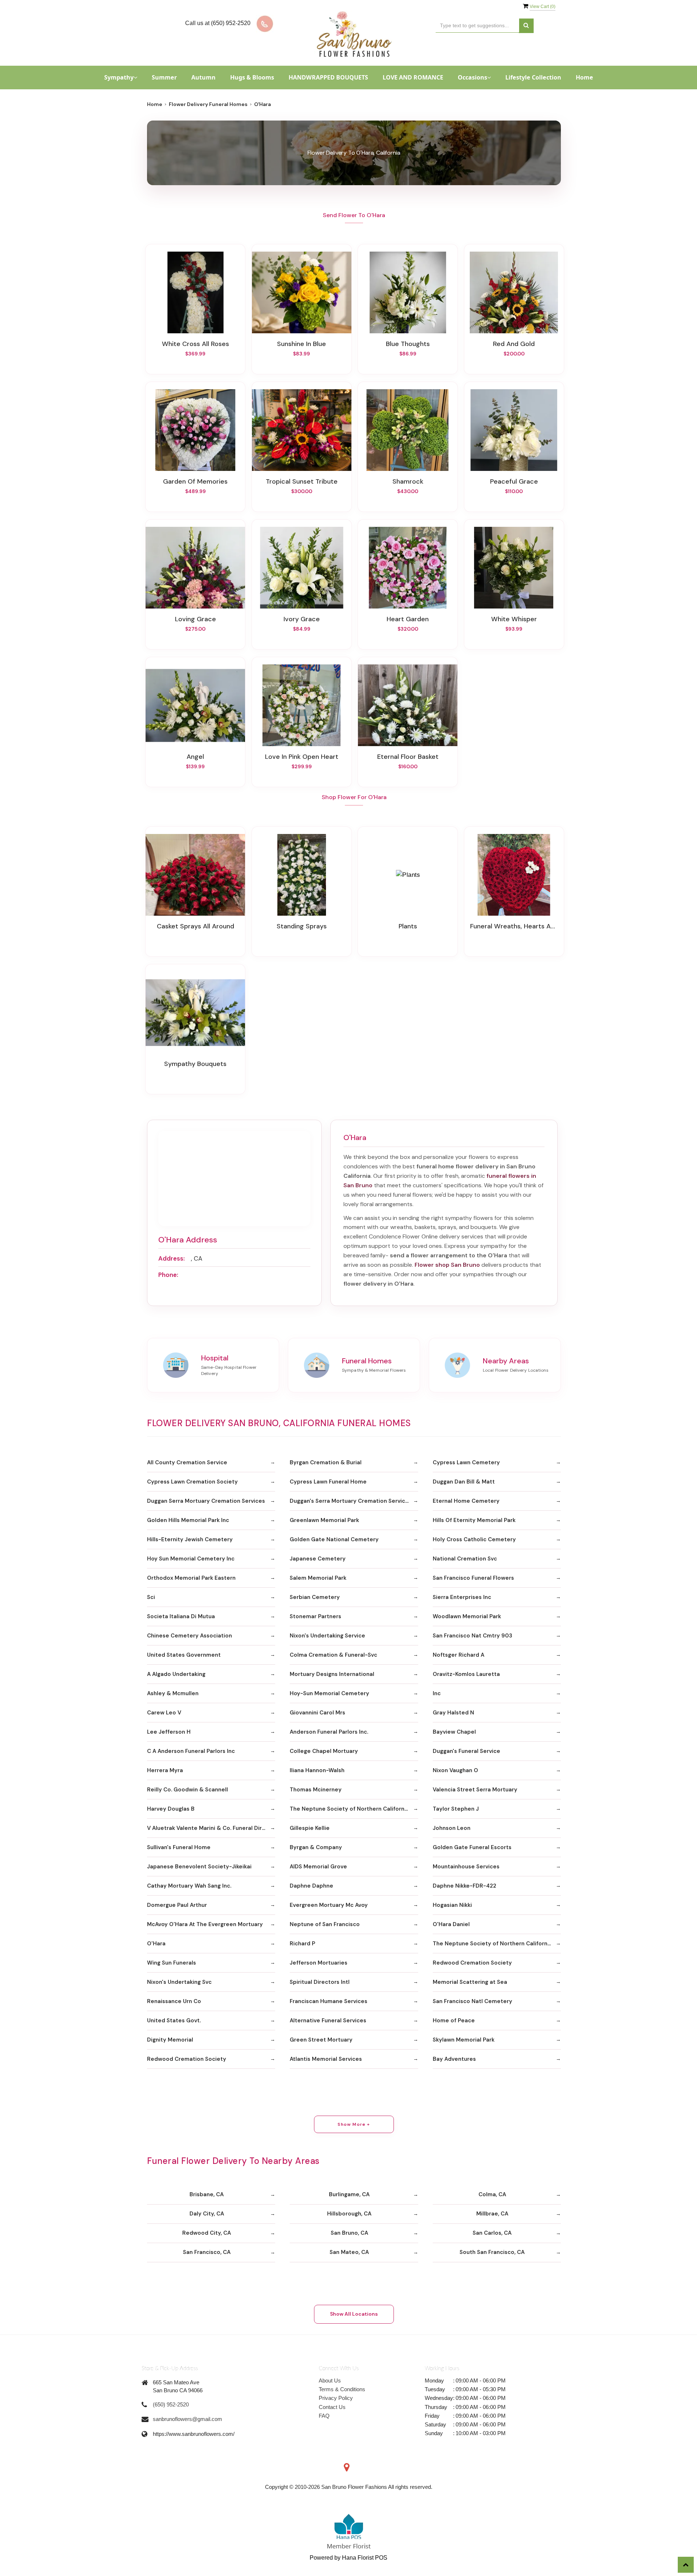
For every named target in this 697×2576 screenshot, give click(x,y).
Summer (164, 77)
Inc (437, 1693)
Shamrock (408, 481)
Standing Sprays (302, 926)
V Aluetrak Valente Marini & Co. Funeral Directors (211, 1828)
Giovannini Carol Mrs (317, 1713)
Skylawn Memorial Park (464, 2040)
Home (584, 77)
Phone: (168, 1275)
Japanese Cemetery (318, 1559)
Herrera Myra (165, 1770)
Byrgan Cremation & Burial (326, 1462)
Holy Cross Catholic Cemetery (474, 1539)
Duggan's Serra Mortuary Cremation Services (351, 1501)
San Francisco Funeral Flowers (473, 1578)
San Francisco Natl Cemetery (472, 2001)
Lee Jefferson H (169, 1732)
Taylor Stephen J (456, 1809)
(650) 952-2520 (171, 2404)
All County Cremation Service (187, 1462)
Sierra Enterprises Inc (462, 1597)
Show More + (354, 2124)
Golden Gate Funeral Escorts (472, 1847)
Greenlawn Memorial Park (324, 1520)
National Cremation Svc (465, 1559)
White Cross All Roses (195, 344)
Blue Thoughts (408, 344)
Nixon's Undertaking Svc (179, 1982)
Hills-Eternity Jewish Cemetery (190, 1539)
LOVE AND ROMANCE (413, 77)
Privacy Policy (336, 2398)
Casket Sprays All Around (195, 926)
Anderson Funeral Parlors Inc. (329, 1732)
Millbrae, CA (492, 2214)
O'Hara (156, 1944)
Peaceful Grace (514, 481)
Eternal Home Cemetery (466, 1501)
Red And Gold (514, 344)
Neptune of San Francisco (325, 1924)
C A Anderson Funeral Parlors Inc (191, 1751)
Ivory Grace (302, 619)
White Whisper (514, 619)
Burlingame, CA (349, 2194)
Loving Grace (195, 619)
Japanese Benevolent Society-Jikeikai (199, 1867)
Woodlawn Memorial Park (467, 1616)
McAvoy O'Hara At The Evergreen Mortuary (205, 1924)
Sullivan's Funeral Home (179, 1847)
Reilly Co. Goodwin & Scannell (188, 1790)
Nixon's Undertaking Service (327, 1636)
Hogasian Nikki (452, 1905)
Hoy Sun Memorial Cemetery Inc (191, 1559)
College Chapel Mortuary (324, 1751)
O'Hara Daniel (451, 1924)
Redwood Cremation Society (472, 1963)
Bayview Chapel (454, 1732)
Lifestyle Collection (533, 77)
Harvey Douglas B (171, 1809)
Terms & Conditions (342, 2389)
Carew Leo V (164, 1713)
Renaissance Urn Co (174, 2001)
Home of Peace (454, 2020)
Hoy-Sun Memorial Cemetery (329, 1693)
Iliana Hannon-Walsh (317, 1770)
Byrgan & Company (316, 1847)
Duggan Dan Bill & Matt (464, 1482)
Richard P (302, 1944)
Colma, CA (492, 2194)
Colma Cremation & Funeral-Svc (333, 1655)
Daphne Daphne (311, 1886)
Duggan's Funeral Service (466, 1751)
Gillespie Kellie (310, 1828)
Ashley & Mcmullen (173, 1693)
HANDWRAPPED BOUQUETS (328, 77)
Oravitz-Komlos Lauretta (466, 1674)
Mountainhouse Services (466, 1867)
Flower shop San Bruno (447, 1265)
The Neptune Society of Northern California (349, 1809)
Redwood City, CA (207, 2233)
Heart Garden (408, 619)
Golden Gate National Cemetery (334, 1539)
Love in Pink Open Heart (302, 757)
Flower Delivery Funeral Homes (208, 104)
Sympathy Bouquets (195, 1064)
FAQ (324, 2416)
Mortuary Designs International (332, 1674)
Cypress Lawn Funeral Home (328, 1482)
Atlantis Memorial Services (326, 2059)
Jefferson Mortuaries (319, 1963)
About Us (330, 2380)
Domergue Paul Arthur (177, 1905)
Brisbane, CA (207, 2194)
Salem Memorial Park (318, 1578)
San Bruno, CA (349, 2233)
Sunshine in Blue (301, 344)
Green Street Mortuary (321, 2040)
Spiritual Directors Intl (320, 1982)
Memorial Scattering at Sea (470, 1982)
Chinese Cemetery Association (189, 1636)
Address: (172, 1258)
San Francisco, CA (207, 2252)
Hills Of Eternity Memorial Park (474, 1520)
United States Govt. (174, 2020)
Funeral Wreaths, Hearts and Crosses (514, 926)
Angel (195, 757)
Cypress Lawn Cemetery (466, 1462)
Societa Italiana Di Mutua (181, 1616)
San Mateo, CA (349, 2252)
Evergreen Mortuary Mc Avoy (329, 1905)
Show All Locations (354, 2314)
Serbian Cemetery (315, 1597)
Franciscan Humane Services (329, 2001)
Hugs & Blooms (252, 77)
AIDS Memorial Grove (318, 1867)
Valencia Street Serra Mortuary (475, 1790)
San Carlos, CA (492, 2233)
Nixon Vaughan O (455, 1770)
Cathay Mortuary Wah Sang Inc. (189, 1886)
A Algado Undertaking (176, 1674)
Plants (408, 926)
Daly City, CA (207, 2214)
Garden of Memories (195, 481)
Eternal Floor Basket (408, 757)
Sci (151, 1597)
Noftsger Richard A (458, 1655)
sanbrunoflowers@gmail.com (188, 2419)
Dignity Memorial (170, 2040)
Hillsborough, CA (349, 2214)
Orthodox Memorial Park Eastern (191, 1578)
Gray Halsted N (453, 1713)
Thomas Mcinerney (316, 1790)
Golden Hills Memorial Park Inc (188, 1520)
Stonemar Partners (315, 1616)
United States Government (184, 1655)
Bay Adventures (454, 2059)
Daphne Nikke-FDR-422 (464, 1886)
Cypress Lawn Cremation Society (192, 1482)
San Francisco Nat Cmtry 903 (472, 1636)
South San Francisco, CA (492, 2252)
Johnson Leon (452, 1828)
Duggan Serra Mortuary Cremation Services (206, 1501)
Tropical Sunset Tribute (302, 481)
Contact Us (332, 2407)
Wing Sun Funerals (172, 1963)
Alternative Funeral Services (328, 2020)
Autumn (203, 77)
